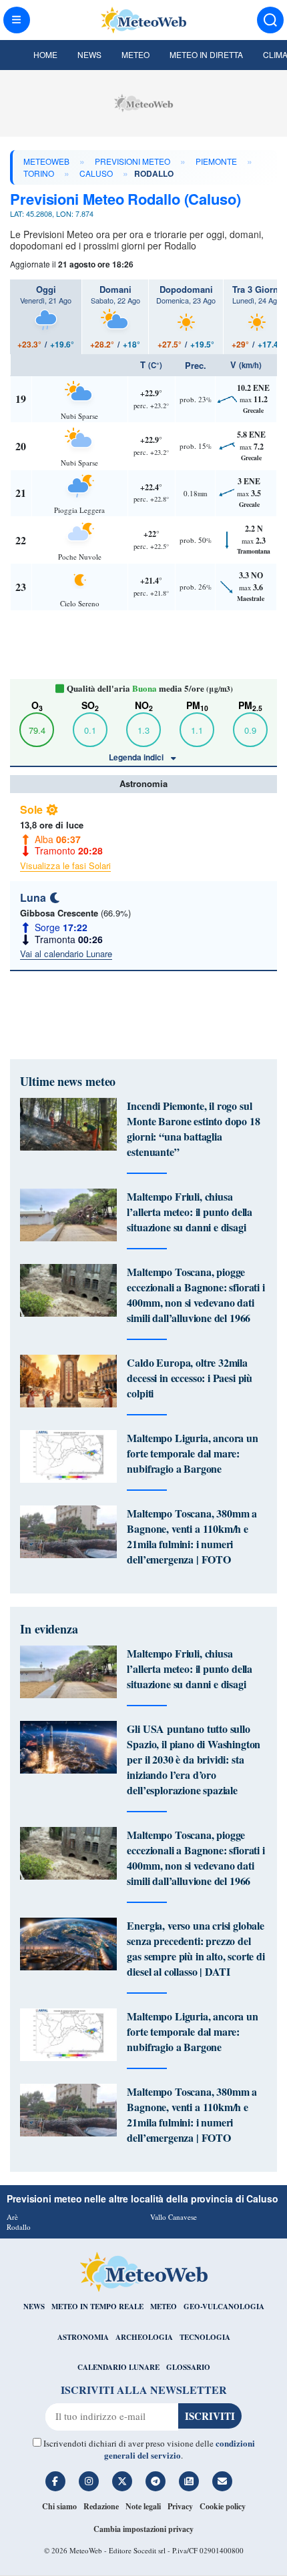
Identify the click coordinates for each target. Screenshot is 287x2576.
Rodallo (19, 2227)
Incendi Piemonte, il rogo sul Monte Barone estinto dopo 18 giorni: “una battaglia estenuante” (193, 1129)
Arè (12, 2217)
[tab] (46, 317)
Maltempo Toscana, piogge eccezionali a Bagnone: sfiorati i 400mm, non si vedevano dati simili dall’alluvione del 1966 (196, 1295)
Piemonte (216, 161)
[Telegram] (156, 2481)
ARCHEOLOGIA (144, 2337)
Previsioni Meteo (132, 161)
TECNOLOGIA (205, 2337)
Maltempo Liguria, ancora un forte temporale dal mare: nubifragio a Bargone (192, 1453)
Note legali (143, 2506)
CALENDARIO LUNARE (118, 2367)
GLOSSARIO (188, 2367)
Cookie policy (223, 2506)
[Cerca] (270, 20)
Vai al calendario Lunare (66, 953)
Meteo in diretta (206, 54)
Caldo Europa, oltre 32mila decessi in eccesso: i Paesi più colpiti (190, 1378)
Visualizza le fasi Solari (65, 865)
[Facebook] (55, 2481)
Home (45, 54)
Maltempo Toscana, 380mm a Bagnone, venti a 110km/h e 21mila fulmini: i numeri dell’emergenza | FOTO (192, 1536)
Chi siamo (59, 2506)
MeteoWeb (46, 161)
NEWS (34, 2307)
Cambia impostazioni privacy (143, 2529)
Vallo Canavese (174, 2217)
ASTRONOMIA (83, 2337)
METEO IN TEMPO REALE (97, 2307)
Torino (39, 173)
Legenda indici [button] (137, 757)
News (89, 54)
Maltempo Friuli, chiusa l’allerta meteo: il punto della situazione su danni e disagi (190, 1212)
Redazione (101, 2506)
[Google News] (189, 2481)
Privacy (180, 2506)
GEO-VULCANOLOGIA (224, 2307)
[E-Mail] (222, 2481)
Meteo (135, 54)
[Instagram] (89, 2481)
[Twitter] (122, 2481)
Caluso (96, 173)
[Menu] (17, 20)
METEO (164, 2307)
